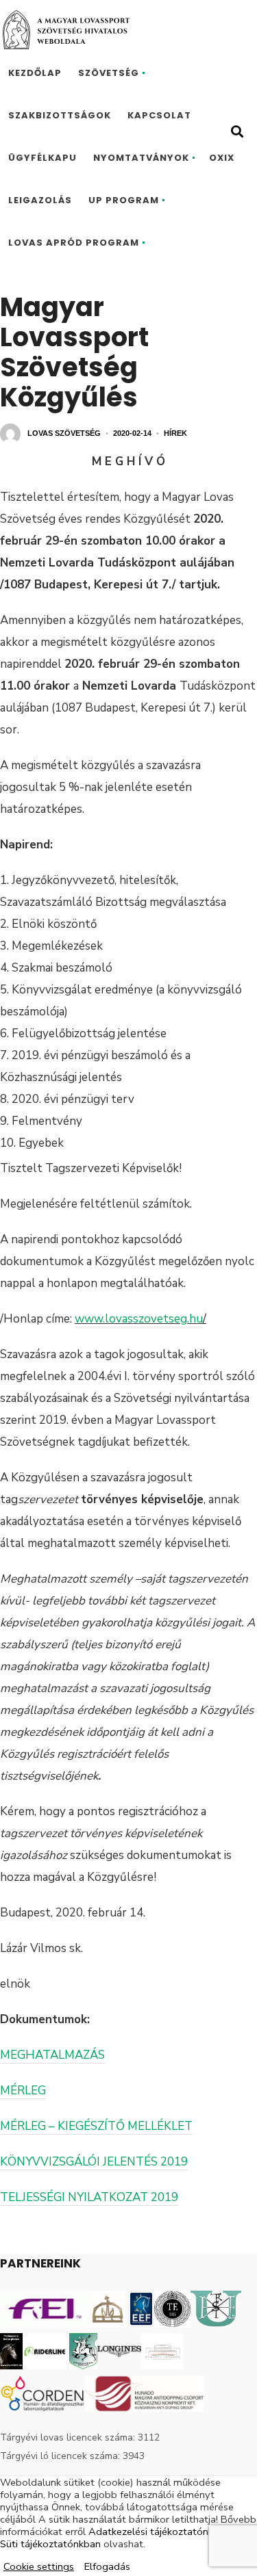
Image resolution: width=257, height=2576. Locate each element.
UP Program (124, 200)
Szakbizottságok (60, 115)
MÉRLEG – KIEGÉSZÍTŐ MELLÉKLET (96, 2126)
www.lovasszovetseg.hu (139, 1319)
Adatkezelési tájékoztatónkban (159, 2532)
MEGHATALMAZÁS (52, 2055)
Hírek (175, 433)
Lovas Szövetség (64, 433)
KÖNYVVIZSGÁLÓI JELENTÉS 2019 (94, 2162)
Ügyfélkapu (42, 158)
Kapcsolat (159, 115)
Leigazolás (40, 200)
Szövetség (109, 73)
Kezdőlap (35, 73)
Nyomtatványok (141, 158)
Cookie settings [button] (39, 2566)
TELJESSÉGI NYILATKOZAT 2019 (89, 2197)
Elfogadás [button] (107, 2566)
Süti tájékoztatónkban (50, 2544)
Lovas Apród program (74, 243)
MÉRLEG (23, 2091)
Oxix (222, 158)
